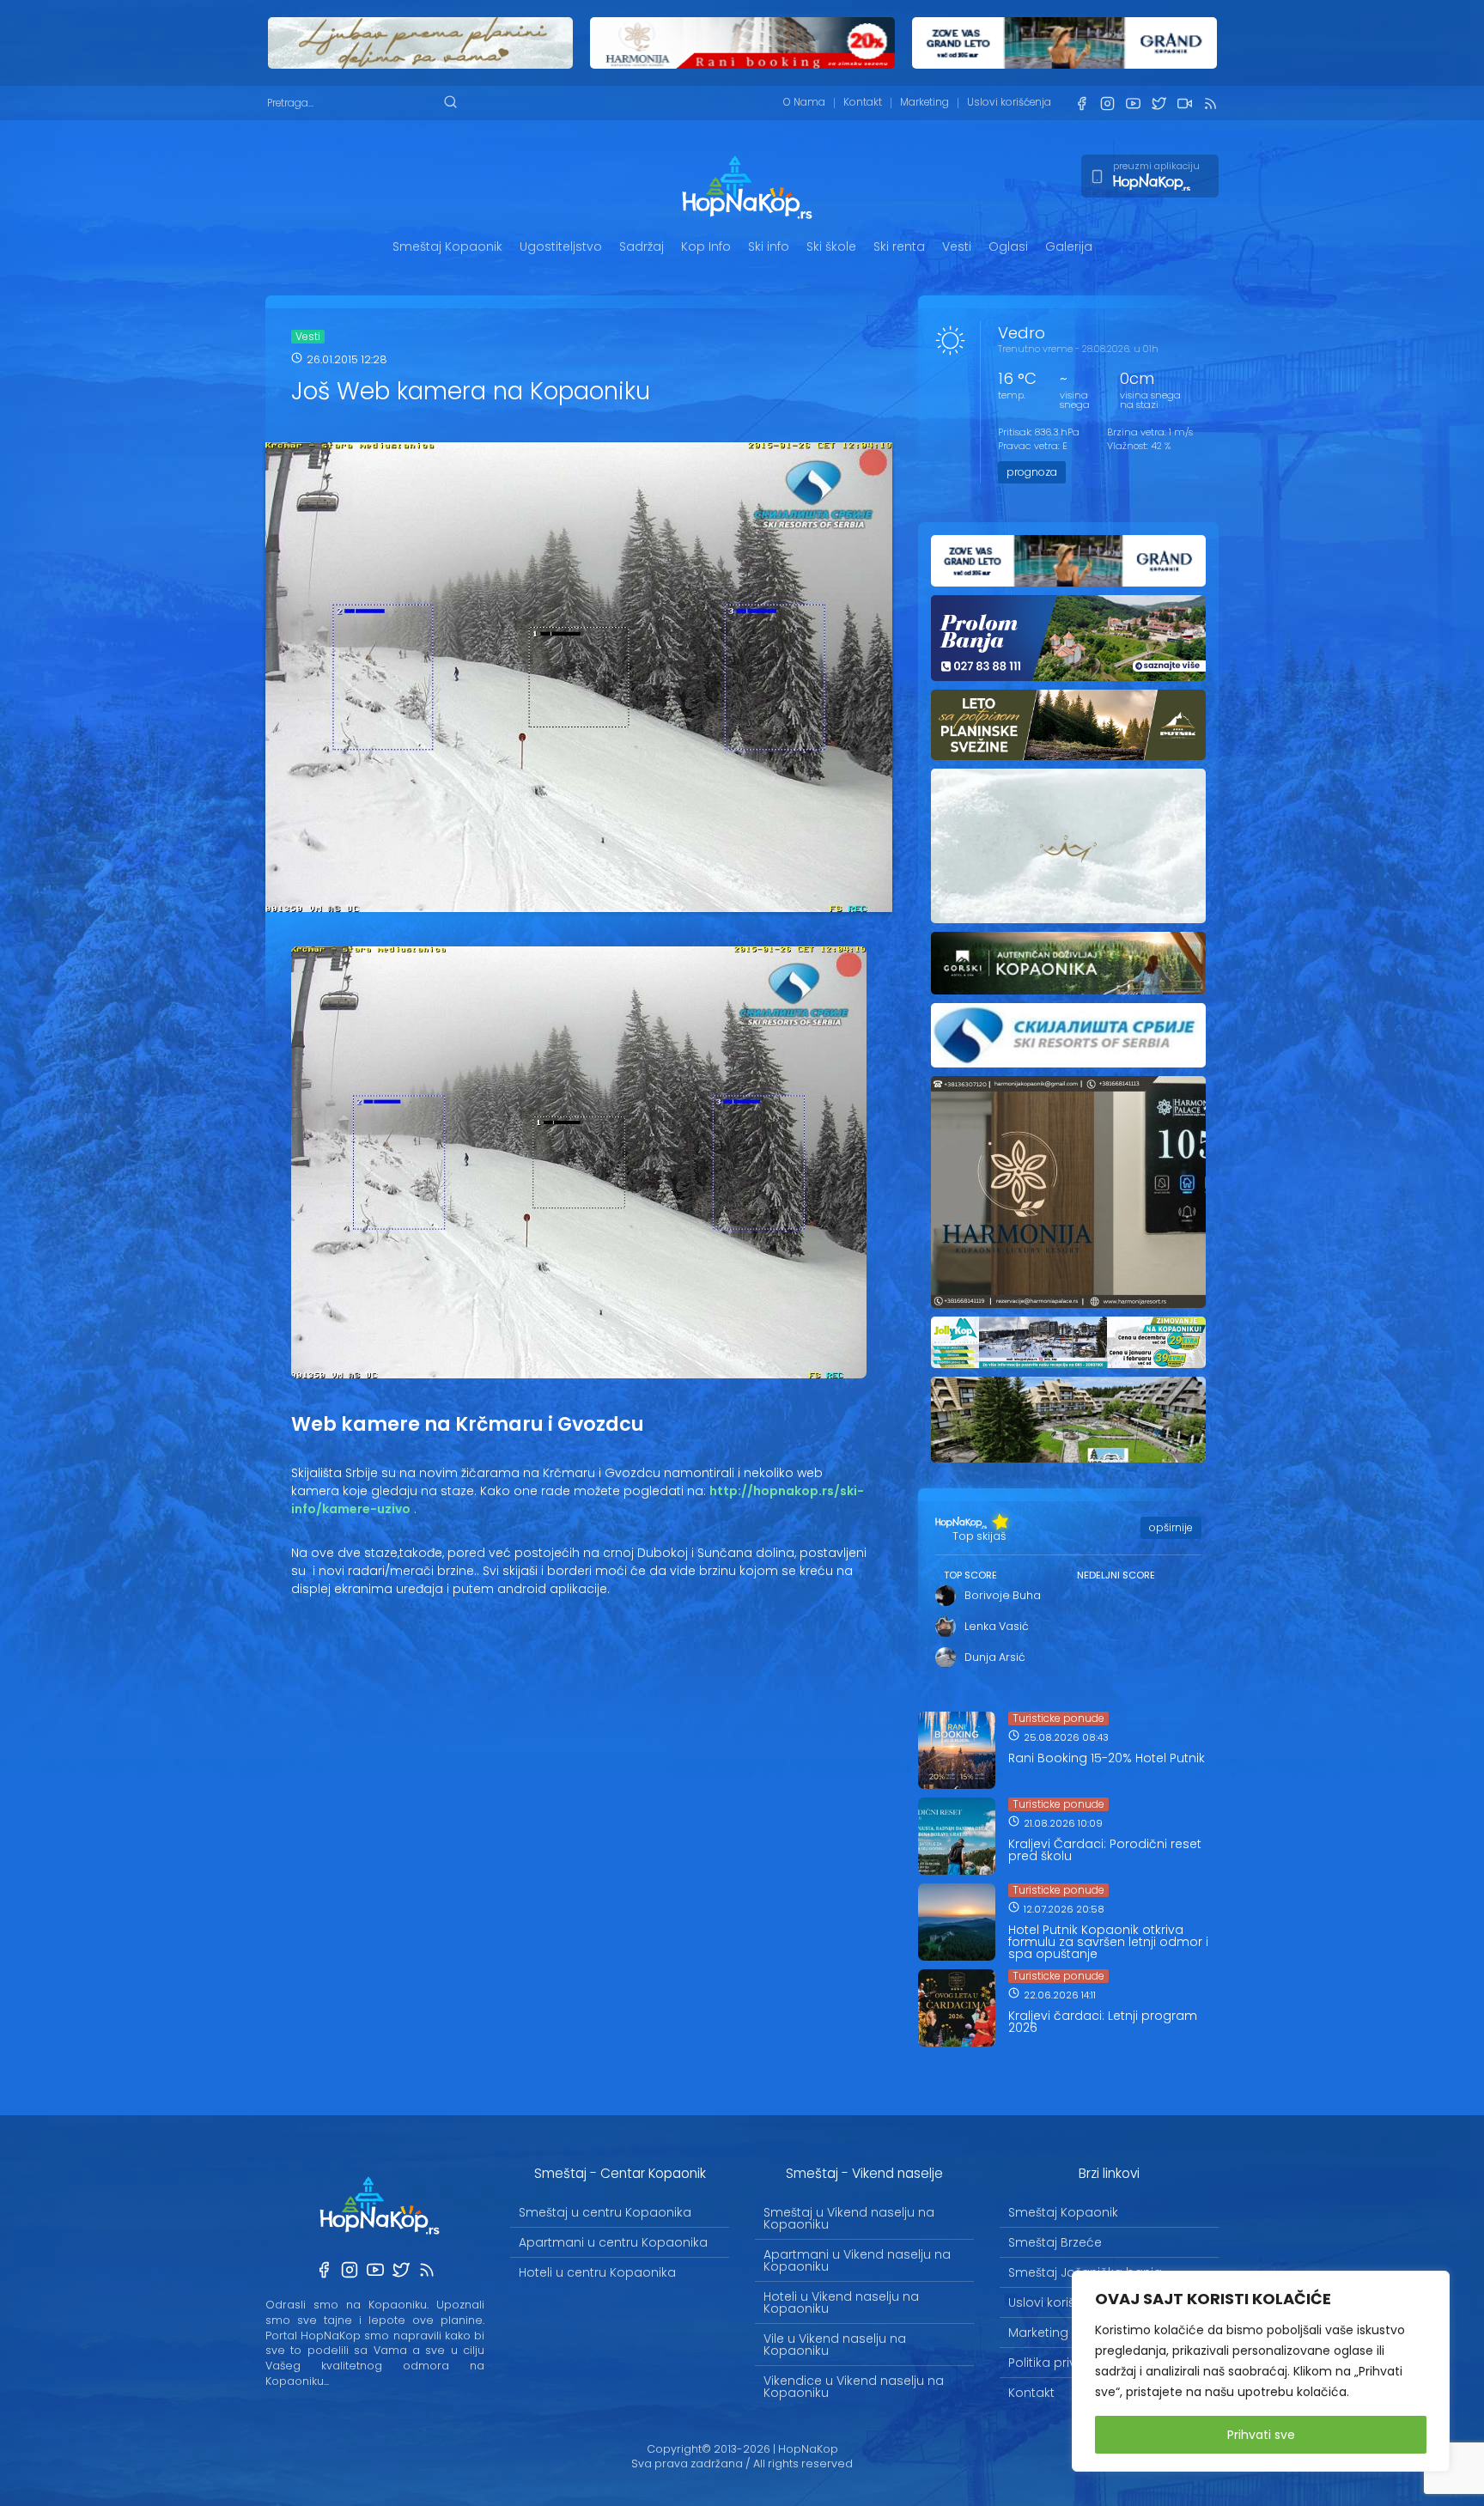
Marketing (924, 102)
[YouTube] (1133, 103)
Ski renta (899, 246)
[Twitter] (1159, 103)
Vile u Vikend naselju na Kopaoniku (835, 2345)
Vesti (957, 246)
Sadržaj (642, 246)
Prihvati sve (1261, 2435)
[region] (1261, 2371)
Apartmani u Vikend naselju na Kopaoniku (857, 2260)
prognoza (1032, 472)
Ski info (769, 246)
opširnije (1171, 1527)
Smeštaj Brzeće (1055, 2242)
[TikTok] (1184, 103)
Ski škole (831, 246)
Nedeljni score (1116, 1575)
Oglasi (1008, 246)
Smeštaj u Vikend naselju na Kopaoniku (849, 2218)
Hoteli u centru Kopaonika (597, 2272)
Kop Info (706, 246)
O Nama (804, 102)
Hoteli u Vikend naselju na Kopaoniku (841, 2302)
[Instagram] (1107, 103)
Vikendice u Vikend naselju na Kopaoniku (854, 2387)
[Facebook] (1081, 103)
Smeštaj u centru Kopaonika (605, 2212)
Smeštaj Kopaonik (447, 246)
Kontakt (863, 102)
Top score (970, 1575)
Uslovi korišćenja (1009, 102)
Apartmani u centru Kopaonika (613, 2242)
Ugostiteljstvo (561, 246)
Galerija (1069, 246)
